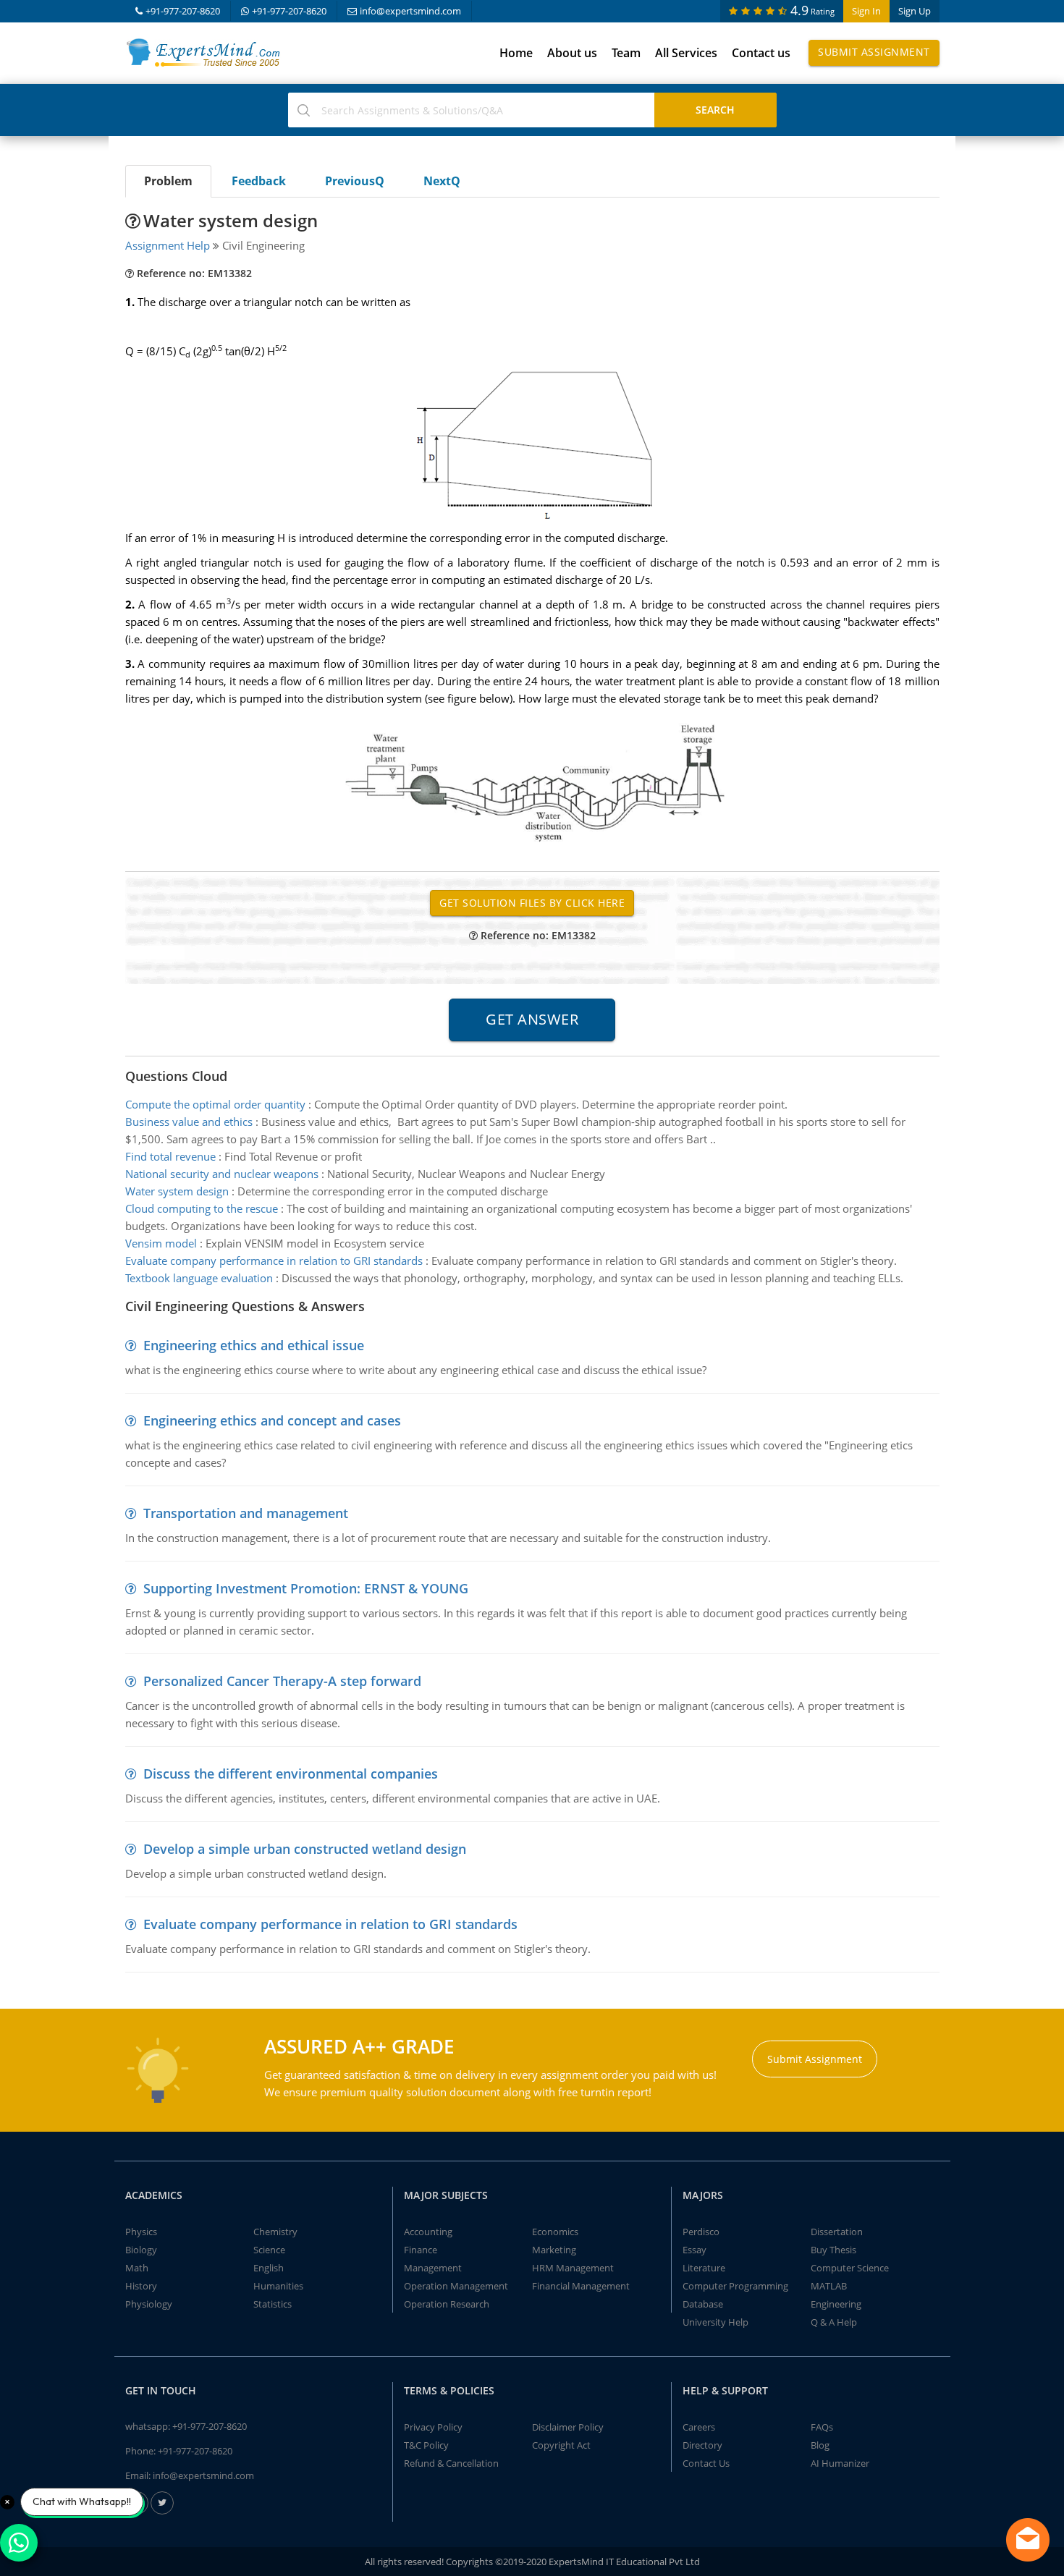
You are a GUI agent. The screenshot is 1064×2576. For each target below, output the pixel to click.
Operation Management (456, 2286)
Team (626, 53)
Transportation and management (246, 1513)
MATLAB (829, 2286)
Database (703, 2304)
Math (137, 2268)
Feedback (259, 181)
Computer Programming (735, 2286)
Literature (704, 2268)
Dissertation (837, 2232)
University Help (715, 2322)
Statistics (273, 2304)
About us (572, 53)
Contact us (761, 53)
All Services (686, 53)
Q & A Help (834, 2322)
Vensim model (161, 1243)
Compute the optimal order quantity (215, 1104)
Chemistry (275, 2232)
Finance (421, 2250)
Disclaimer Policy (568, 2427)
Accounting (428, 2232)
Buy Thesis (833, 2250)
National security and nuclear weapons (222, 1174)
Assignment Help (168, 245)
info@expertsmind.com (410, 11)
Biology (141, 2250)
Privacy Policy (433, 2427)
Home (516, 53)
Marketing (554, 2250)
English (269, 2268)
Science (269, 2250)
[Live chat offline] (1028, 2540)
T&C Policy (426, 2445)
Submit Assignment (874, 52)
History (141, 2286)
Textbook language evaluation (199, 1278)
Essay (694, 2250)
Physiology (149, 2304)
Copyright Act (561, 2445)
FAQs (822, 2427)
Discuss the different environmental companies (291, 1774)
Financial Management (581, 2286)
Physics (141, 2232)
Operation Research (447, 2304)
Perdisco (701, 2232)
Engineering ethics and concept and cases (272, 1420)
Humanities (278, 2286)
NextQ (442, 181)
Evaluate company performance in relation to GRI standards (275, 1261)
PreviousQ (355, 181)
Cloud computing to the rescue (202, 1208)
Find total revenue (170, 1156)
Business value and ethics (189, 1122)
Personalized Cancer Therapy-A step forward (282, 1681)
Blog (820, 2445)
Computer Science (850, 2268)
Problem (168, 181)
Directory (702, 2445)
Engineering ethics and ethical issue (254, 1345)
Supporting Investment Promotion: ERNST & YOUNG (306, 1588)
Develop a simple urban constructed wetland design (305, 1849)
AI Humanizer (840, 2463)
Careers (699, 2427)
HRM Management (573, 2268)
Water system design (177, 1191)
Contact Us (706, 2463)
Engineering (836, 2304)
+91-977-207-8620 (183, 11)
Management (433, 2268)
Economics (555, 2232)
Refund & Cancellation (451, 2463)
